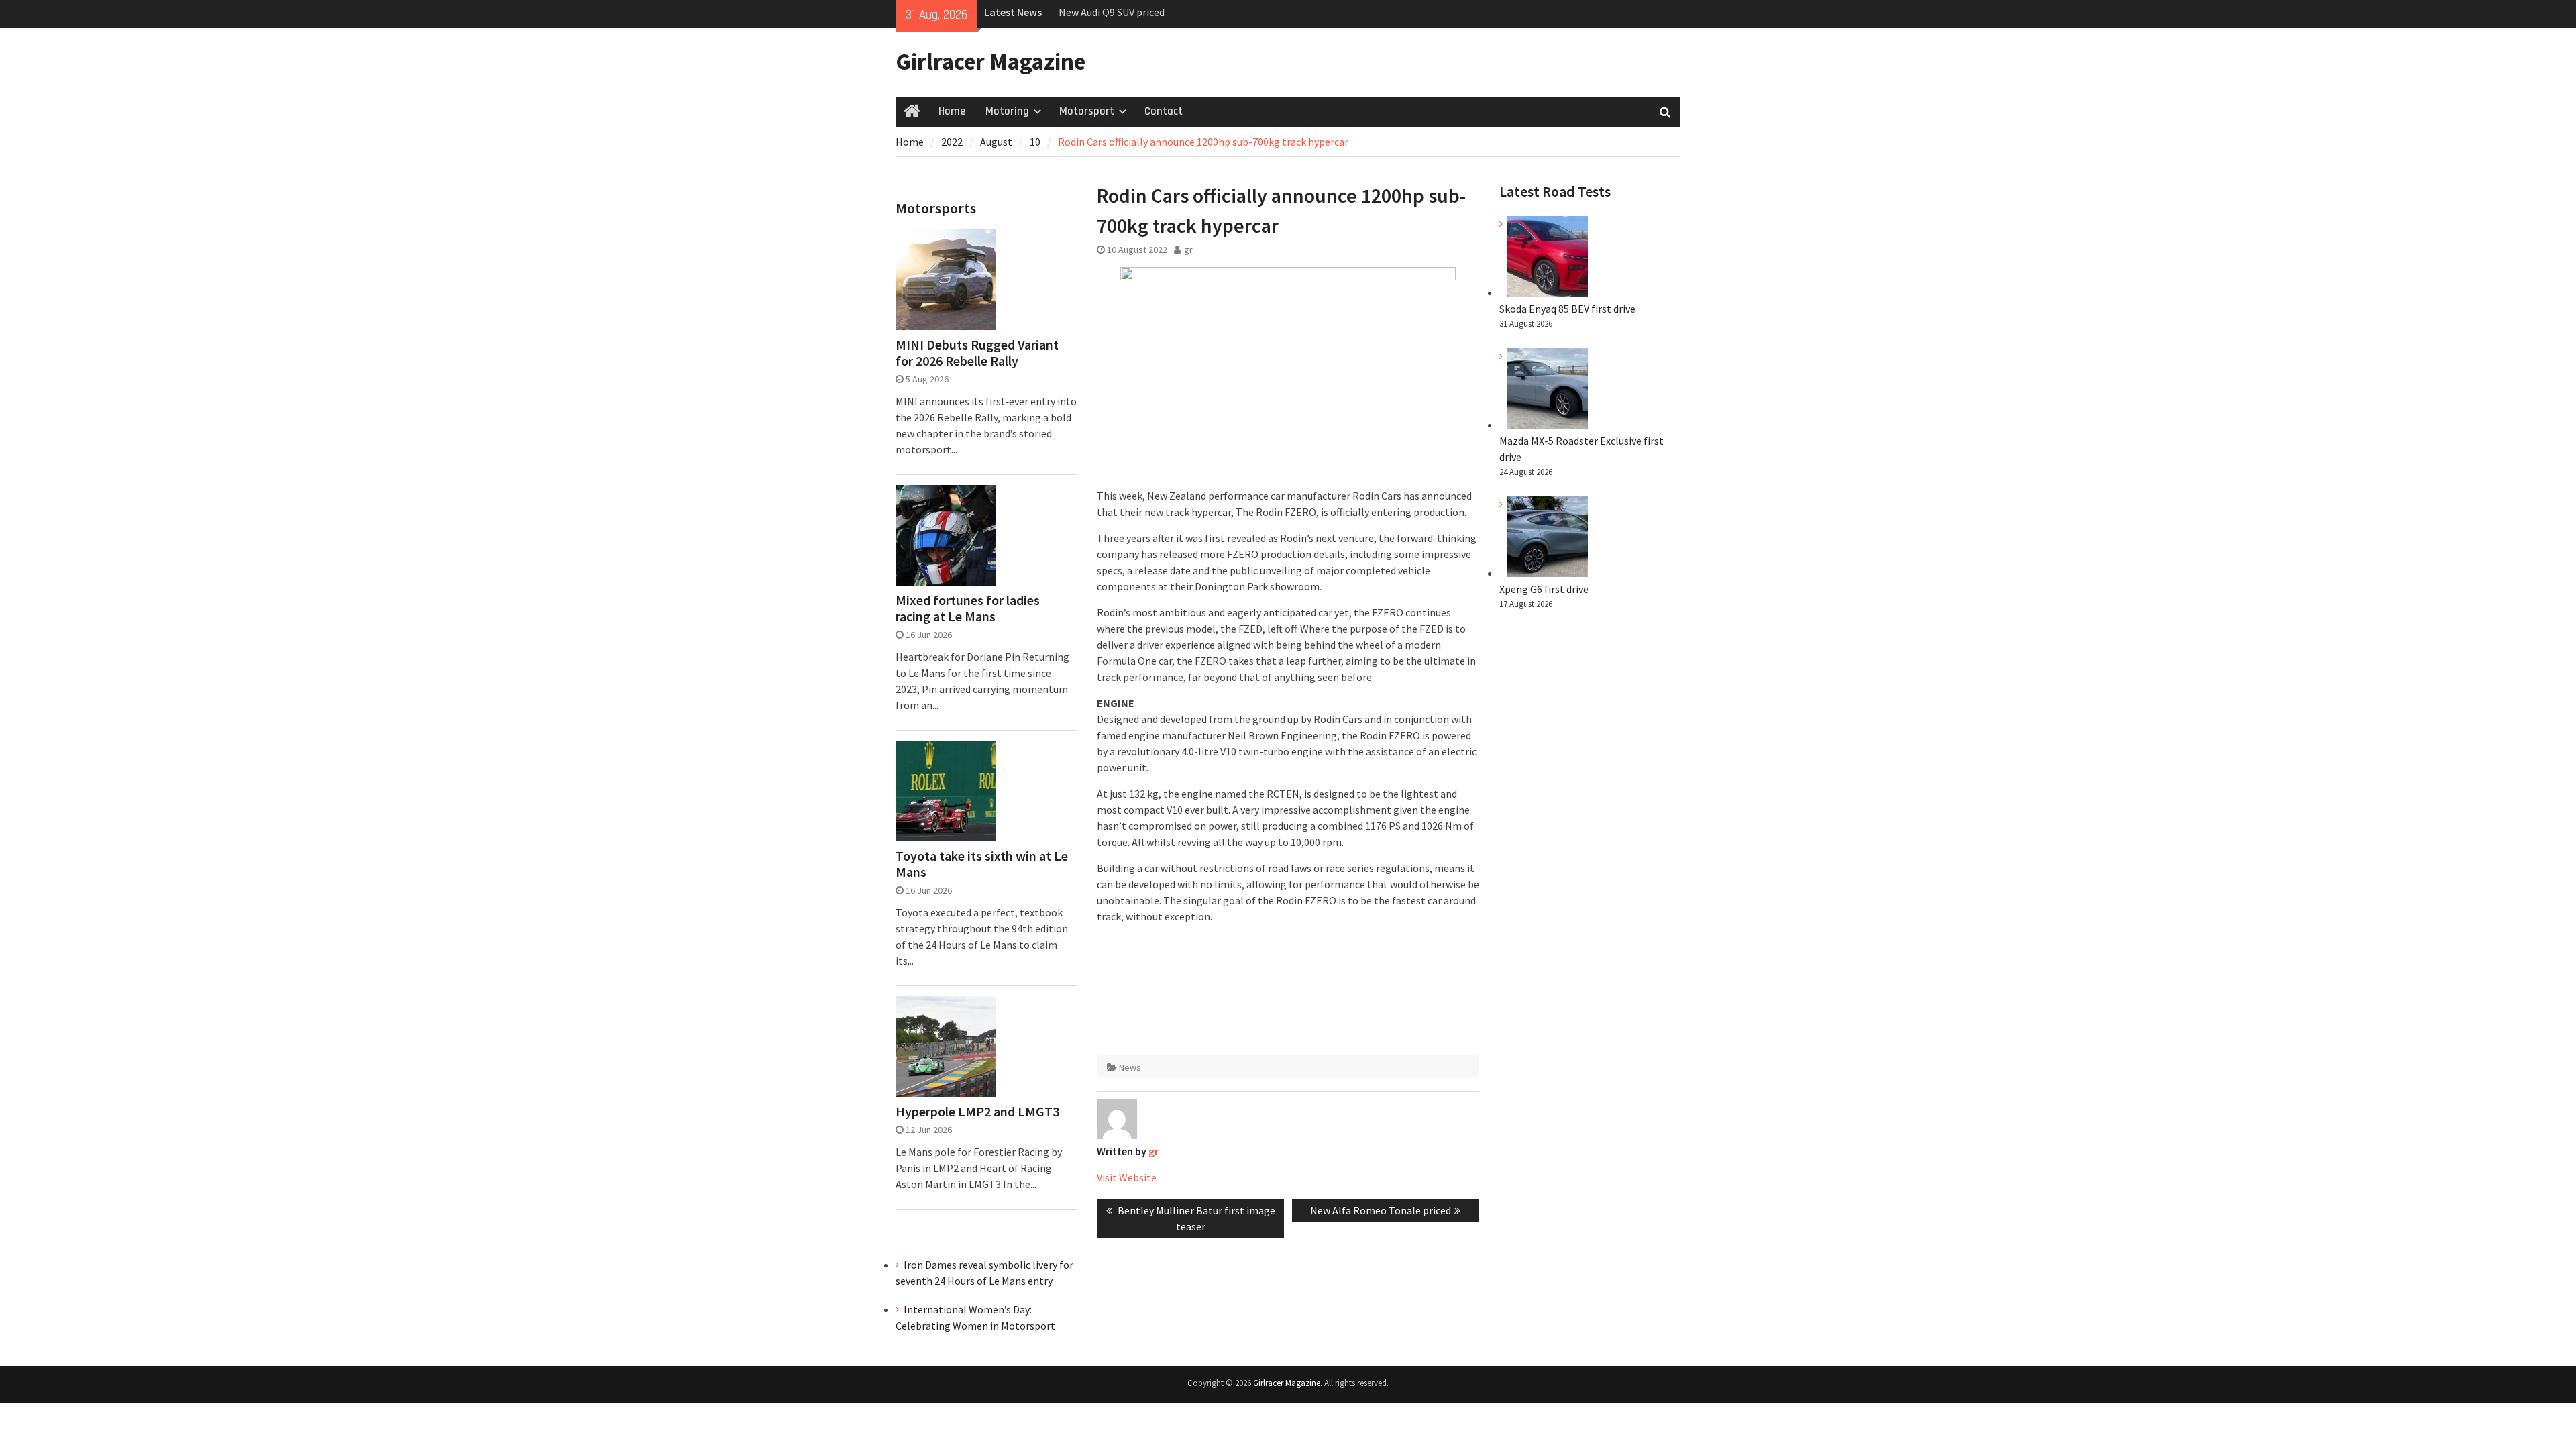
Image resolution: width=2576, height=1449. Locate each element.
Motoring (1007, 111)
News (1130, 1067)
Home (952, 111)
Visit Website (1127, 1177)
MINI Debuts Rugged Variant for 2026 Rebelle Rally (977, 353)
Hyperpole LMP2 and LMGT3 (977, 1112)
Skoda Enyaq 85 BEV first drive (1127, 15)
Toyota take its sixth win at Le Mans (982, 864)
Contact (1164, 111)
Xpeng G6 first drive (1544, 589)
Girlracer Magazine (990, 62)
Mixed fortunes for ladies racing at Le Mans (968, 608)
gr (1188, 250)
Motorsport (1087, 111)
